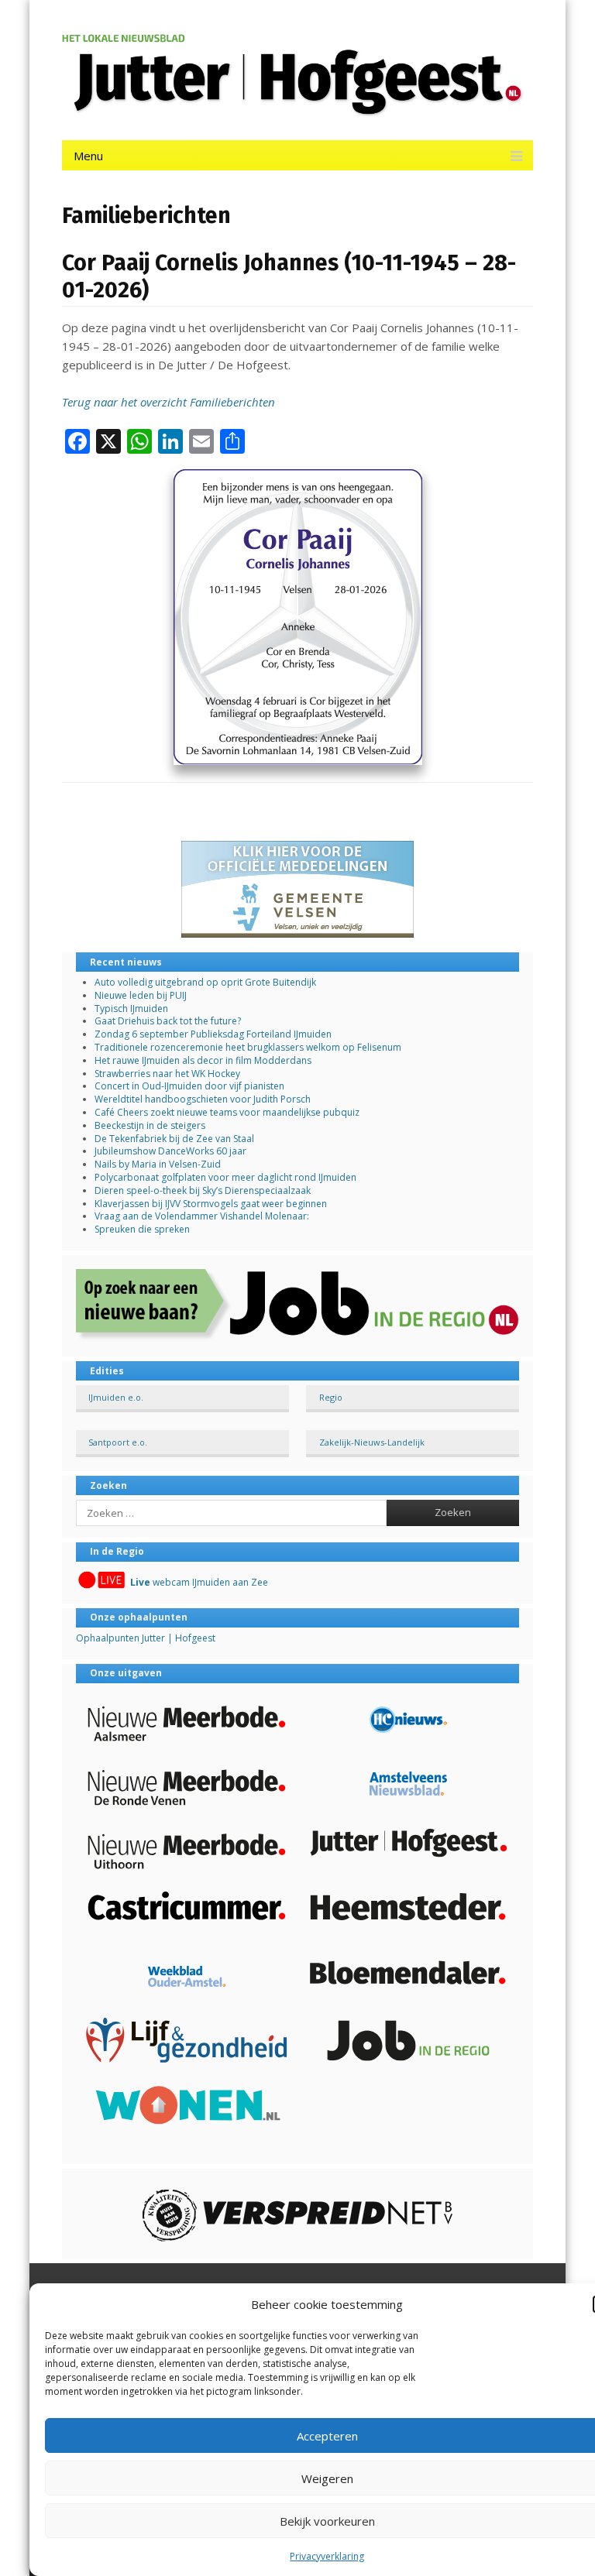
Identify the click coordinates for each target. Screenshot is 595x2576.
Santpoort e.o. (118, 1442)
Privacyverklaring (327, 2556)
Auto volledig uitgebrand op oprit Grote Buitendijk (205, 982)
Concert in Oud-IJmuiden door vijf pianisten (189, 1086)
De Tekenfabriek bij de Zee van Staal (174, 1139)
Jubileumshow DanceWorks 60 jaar (170, 1151)
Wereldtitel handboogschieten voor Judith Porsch (203, 1099)
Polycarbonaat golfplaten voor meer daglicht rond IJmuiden (225, 1177)
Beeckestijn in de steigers (151, 1125)
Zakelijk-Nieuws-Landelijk (372, 1442)
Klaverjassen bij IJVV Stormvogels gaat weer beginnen (211, 1204)
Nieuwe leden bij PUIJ (141, 995)
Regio (331, 1397)
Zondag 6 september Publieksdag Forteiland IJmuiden (213, 1034)
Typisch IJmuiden (131, 1008)
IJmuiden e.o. (116, 1397)
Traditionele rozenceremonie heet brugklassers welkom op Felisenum (248, 1047)
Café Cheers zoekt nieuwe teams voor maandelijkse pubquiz (227, 1112)
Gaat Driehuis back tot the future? (168, 1021)
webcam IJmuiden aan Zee (199, 1582)
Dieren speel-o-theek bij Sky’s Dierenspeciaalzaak (203, 1190)
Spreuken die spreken (142, 1229)
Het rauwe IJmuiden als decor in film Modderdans (204, 1060)
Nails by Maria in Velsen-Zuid (158, 1164)
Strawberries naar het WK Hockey (167, 1074)
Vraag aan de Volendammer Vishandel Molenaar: (202, 1216)
